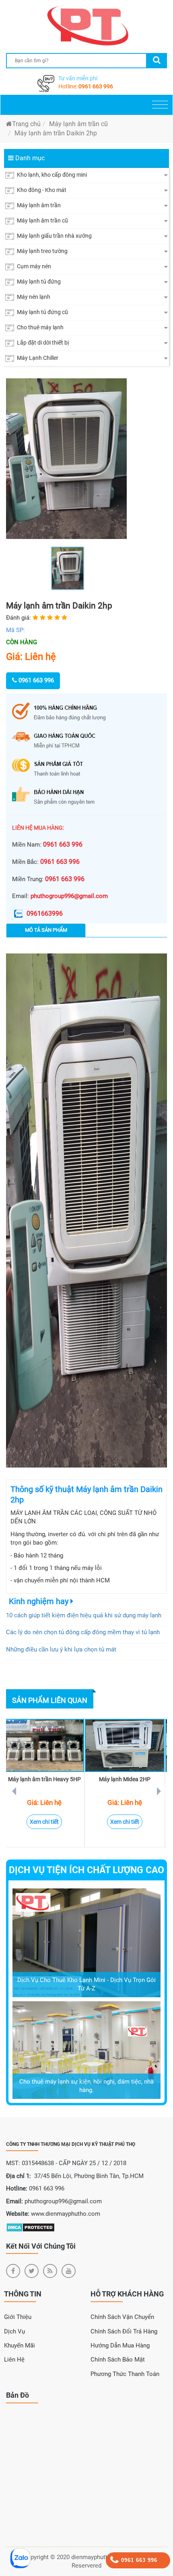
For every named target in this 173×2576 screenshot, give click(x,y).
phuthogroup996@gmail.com (69, 896)
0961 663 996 (96, 86)
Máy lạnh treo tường (42, 251)
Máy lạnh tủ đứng (38, 282)
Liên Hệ (14, 2360)
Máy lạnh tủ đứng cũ (42, 312)
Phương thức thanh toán (125, 2374)
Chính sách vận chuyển (122, 2317)
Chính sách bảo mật (118, 2360)
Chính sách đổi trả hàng (124, 2331)
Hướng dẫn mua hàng (120, 2345)
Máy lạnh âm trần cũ (78, 124)
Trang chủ (26, 124)
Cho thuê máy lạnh (40, 327)
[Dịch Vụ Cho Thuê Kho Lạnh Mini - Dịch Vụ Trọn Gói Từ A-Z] (86, 1942)
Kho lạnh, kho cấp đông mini (51, 175)
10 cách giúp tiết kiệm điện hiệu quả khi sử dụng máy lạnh (84, 1615)
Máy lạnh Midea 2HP (125, 1779)
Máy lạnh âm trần (38, 205)
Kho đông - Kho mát (41, 190)
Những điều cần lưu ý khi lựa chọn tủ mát (61, 1649)
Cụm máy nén (33, 266)
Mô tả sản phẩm (46, 930)
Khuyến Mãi (20, 2345)
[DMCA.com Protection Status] (30, 2227)
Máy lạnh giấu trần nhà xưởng (54, 236)
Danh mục (29, 158)
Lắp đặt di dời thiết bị (42, 343)
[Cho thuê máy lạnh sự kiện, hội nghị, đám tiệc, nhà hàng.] (86, 2049)
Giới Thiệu (18, 2317)
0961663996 (45, 913)
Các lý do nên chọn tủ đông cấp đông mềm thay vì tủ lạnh (83, 1632)
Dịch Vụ (14, 2331)
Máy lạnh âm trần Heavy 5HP (44, 1779)
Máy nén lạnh (33, 297)
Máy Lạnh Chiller (37, 358)
